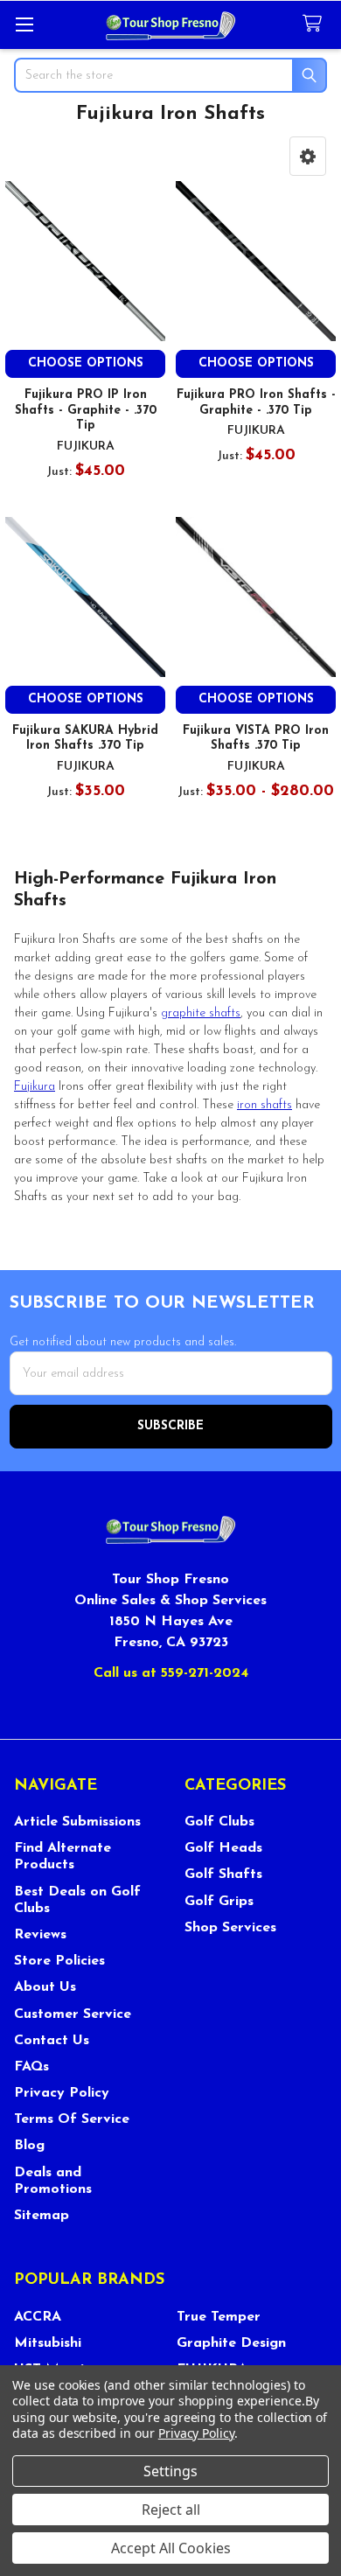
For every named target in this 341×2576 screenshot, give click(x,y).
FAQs (31, 2067)
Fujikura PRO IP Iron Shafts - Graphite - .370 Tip (86, 410)
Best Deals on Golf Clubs (77, 1900)
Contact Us (52, 2041)
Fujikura (35, 1087)
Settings (170, 2471)
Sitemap (42, 2216)
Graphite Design (231, 2343)
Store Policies (59, 1961)
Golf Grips (219, 1902)
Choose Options (86, 363)
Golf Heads (223, 1848)
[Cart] (316, 24)
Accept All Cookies (171, 2548)
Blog (29, 2146)
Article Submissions (77, 1822)
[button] (308, 156)
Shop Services (230, 1928)
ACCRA (38, 2317)
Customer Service (73, 2014)
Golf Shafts (223, 1874)
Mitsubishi (48, 2343)
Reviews (40, 1935)
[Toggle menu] (24, 24)
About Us (45, 1987)
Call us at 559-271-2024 (171, 1673)
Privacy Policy (62, 2093)
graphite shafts (201, 1013)
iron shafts (264, 1105)
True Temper (219, 2317)
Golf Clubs (219, 1822)
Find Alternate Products (63, 1857)
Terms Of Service (72, 2119)
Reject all (171, 2510)
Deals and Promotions (53, 2181)
